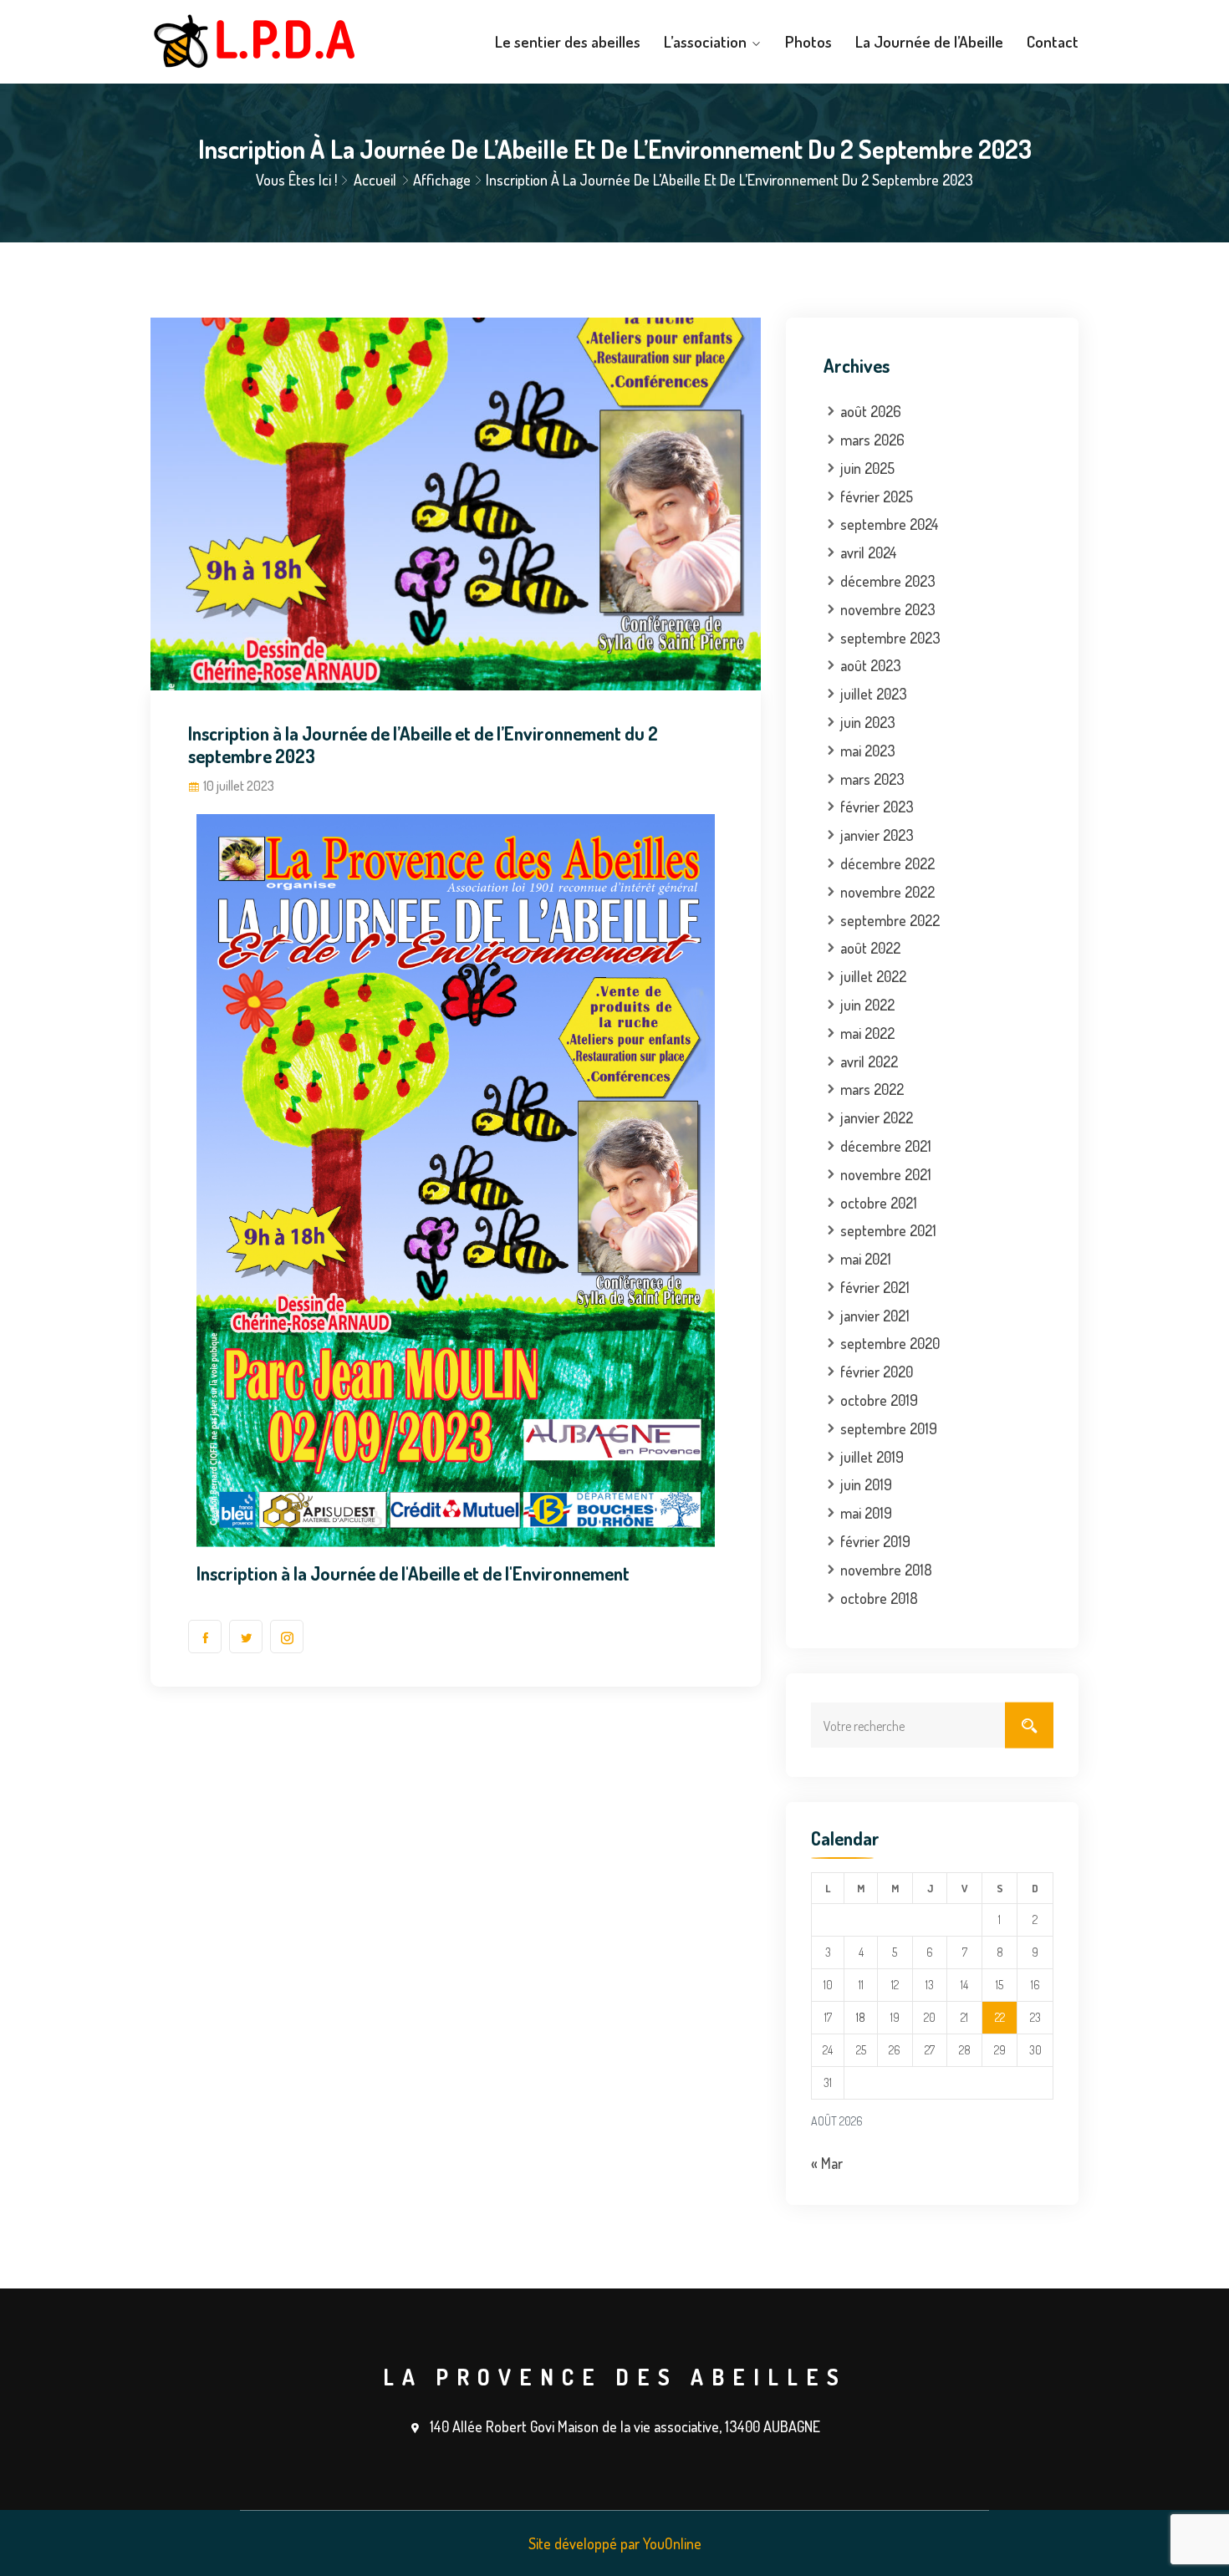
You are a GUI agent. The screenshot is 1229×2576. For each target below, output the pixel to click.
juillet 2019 (872, 1457)
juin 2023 (868, 722)
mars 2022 (872, 1089)
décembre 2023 (888, 581)
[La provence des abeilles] (257, 42)
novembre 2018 (886, 1570)
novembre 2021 (886, 1174)
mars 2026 (872, 440)
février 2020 (877, 1372)
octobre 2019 (879, 1400)
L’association (705, 41)
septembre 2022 (890, 920)
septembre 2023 (890, 638)
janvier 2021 (875, 1316)
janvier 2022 (877, 1117)
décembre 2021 (886, 1146)
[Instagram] (287, 1637)
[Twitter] (246, 1637)
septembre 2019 (889, 1428)
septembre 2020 (890, 1343)
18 (861, 2017)
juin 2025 (867, 468)
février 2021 (875, 1287)
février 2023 (877, 807)
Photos (808, 41)
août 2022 (870, 948)
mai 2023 (868, 751)
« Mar (827, 2163)
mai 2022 (867, 1033)
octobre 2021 (879, 1203)
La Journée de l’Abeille (929, 41)
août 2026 (871, 411)
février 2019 (875, 1541)
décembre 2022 (887, 863)
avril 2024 (869, 552)
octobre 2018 (879, 1598)
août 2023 (871, 665)
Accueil (375, 180)
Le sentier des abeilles (568, 41)
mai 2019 (866, 1513)
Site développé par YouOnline (615, 2543)
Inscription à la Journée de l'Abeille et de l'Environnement (413, 1573)
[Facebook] (205, 1637)
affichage (442, 180)
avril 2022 (869, 1061)
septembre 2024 (890, 524)
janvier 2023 (877, 835)
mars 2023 (872, 779)
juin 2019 (866, 1484)
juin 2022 (867, 1005)
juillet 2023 (874, 694)
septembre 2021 (888, 1230)
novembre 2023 (888, 609)
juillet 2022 (873, 976)
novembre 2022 (887, 892)
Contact (1053, 41)
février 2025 (877, 496)
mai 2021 (866, 1259)
